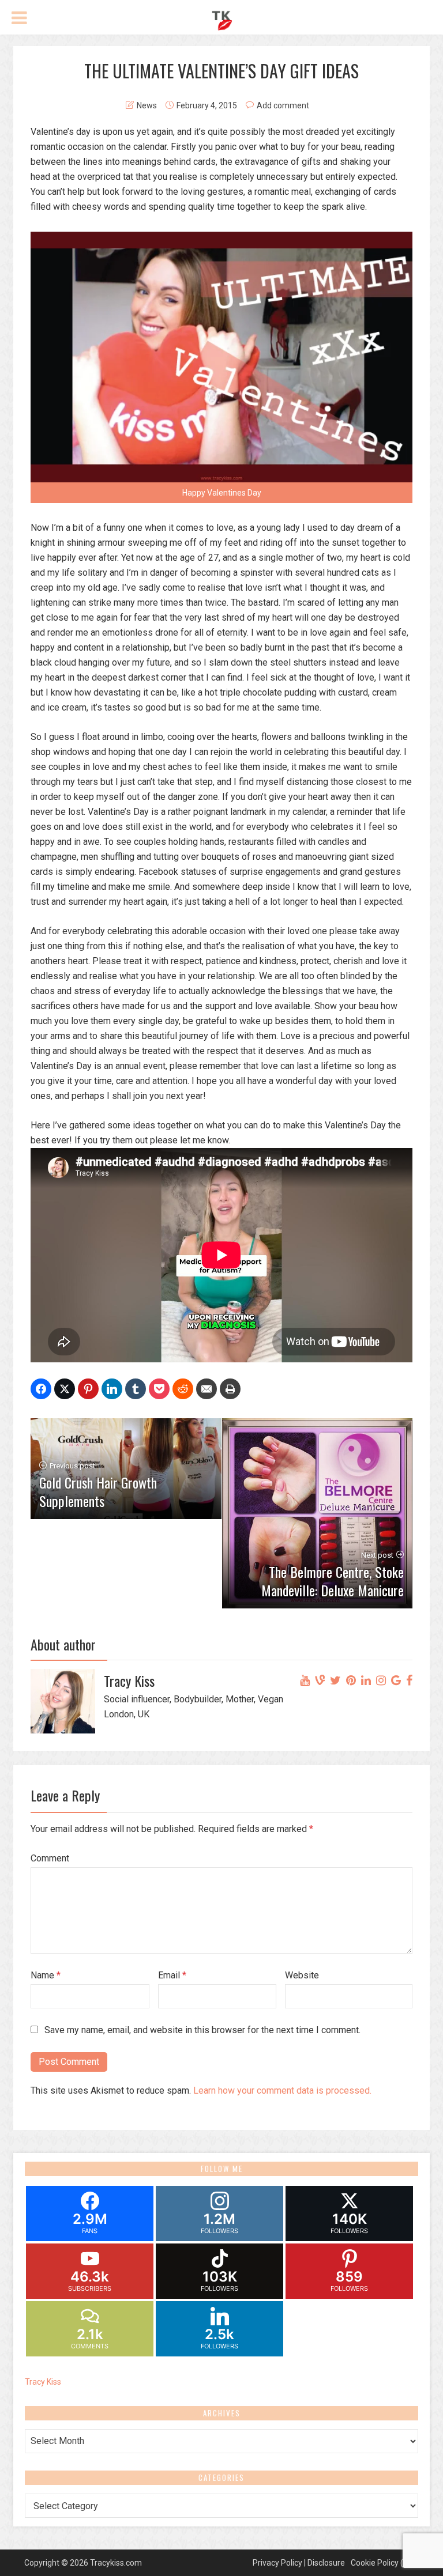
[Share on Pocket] (159, 1389)
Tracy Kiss (43, 2382)
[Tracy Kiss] (222, 19)
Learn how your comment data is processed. (282, 2090)
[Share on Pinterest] (88, 1389)
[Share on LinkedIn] (112, 1389)
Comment (50, 1858)
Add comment (283, 105)
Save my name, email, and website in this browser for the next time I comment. (202, 2030)
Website (302, 1975)
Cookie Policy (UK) (383, 2563)
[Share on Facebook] (41, 1389)
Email (172, 1975)
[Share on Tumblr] (136, 1389)
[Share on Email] (207, 1389)
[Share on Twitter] (65, 1389)
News (147, 105)
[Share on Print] (230, 1389)
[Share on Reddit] (183, 1389)
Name (46, 1975)
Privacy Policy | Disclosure (299, 2563)
